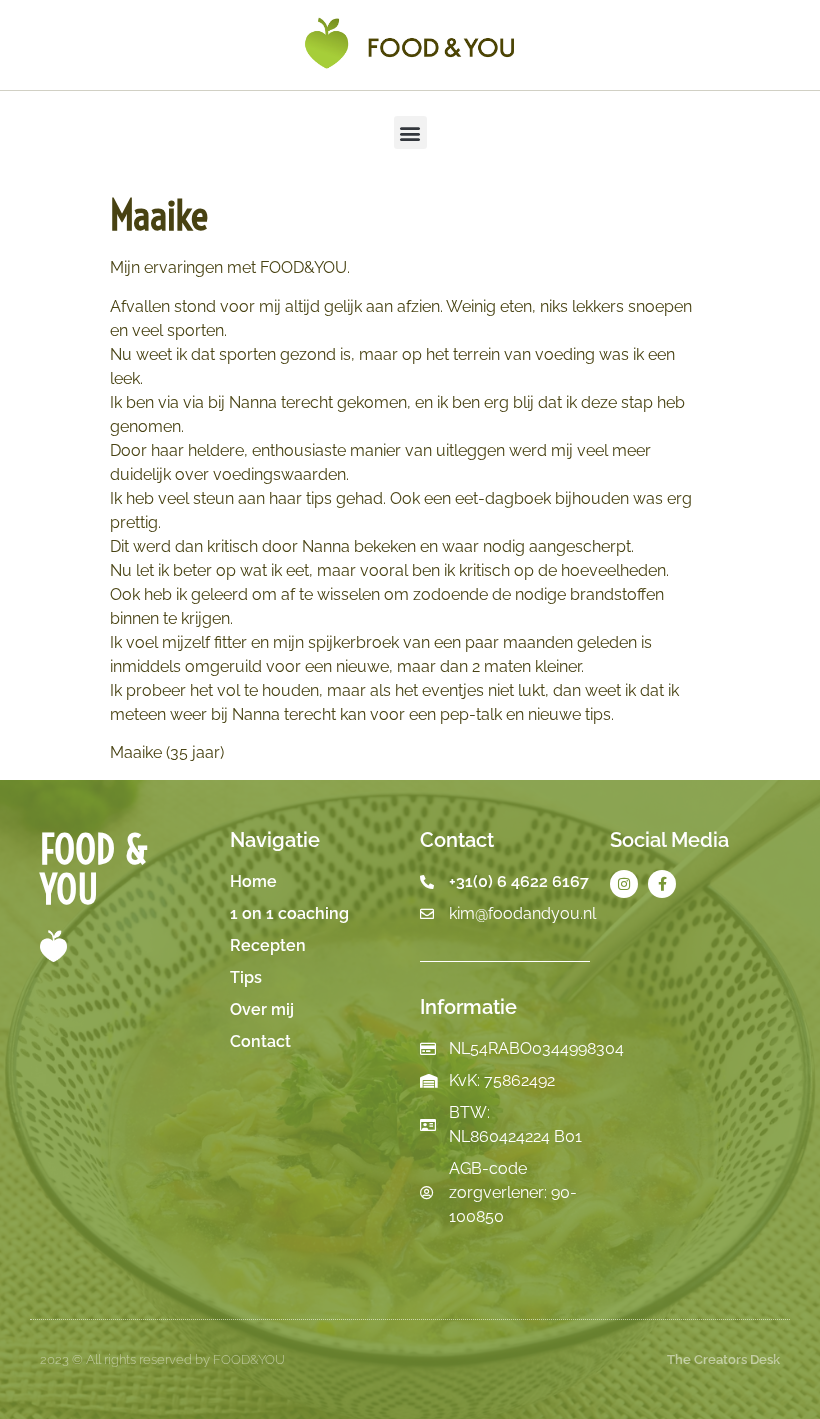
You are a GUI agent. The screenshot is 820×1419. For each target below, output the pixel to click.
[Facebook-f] (662, 884)
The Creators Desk (723, 1359)
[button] (410, 132)
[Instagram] (624, 884)
